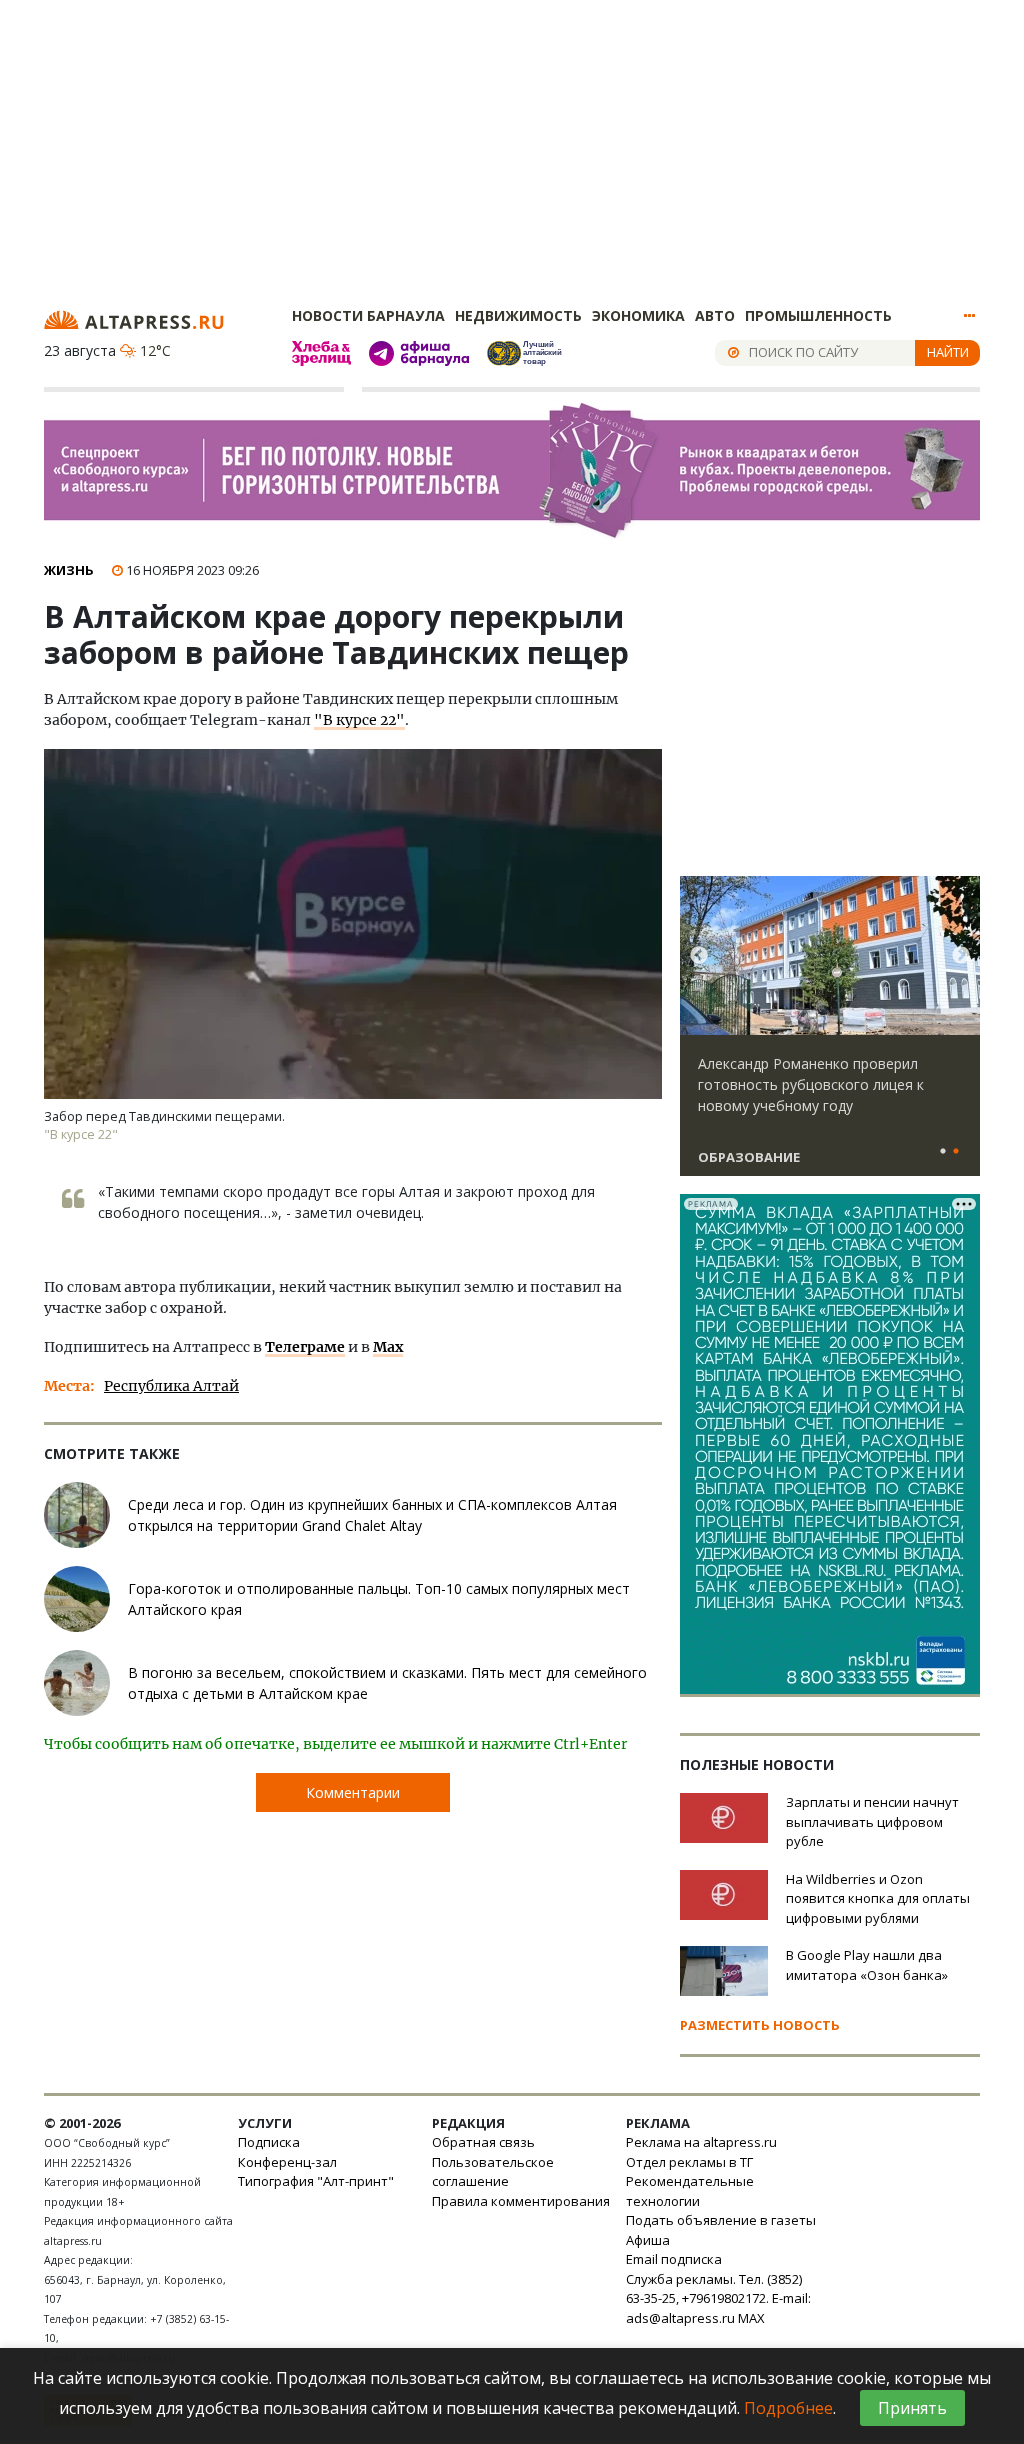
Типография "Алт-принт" (316, 2181)
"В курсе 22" (359, 720)
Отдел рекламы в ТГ (689, 2162)
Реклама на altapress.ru (701, 2142)
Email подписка (674, 2259)
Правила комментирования (521, 2201)
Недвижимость (518, 315)
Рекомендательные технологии (690, 2191)
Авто (715, 315)
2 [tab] (956, 1152)
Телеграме (305, 1347)
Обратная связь (483, 2142)
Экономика (638, 315)
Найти (948, 352)
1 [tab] (943, 1152)
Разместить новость (760, 2025)
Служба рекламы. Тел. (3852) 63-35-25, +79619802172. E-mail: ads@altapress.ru (718, 2298)
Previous (699, 956)
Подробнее (788, 2408)
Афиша (648, 2240)
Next (961, 956)
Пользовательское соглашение (493, 2172)
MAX (751, 2318)
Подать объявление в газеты (721, 2220)
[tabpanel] (830, 1035)
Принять (912, 2408)
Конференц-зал (287, 2162)
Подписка (269, 2142)
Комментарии (353, 1792)
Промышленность (818, 315)
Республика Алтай (171, 1386)
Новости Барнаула (368, 315)
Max (388, 1347)
